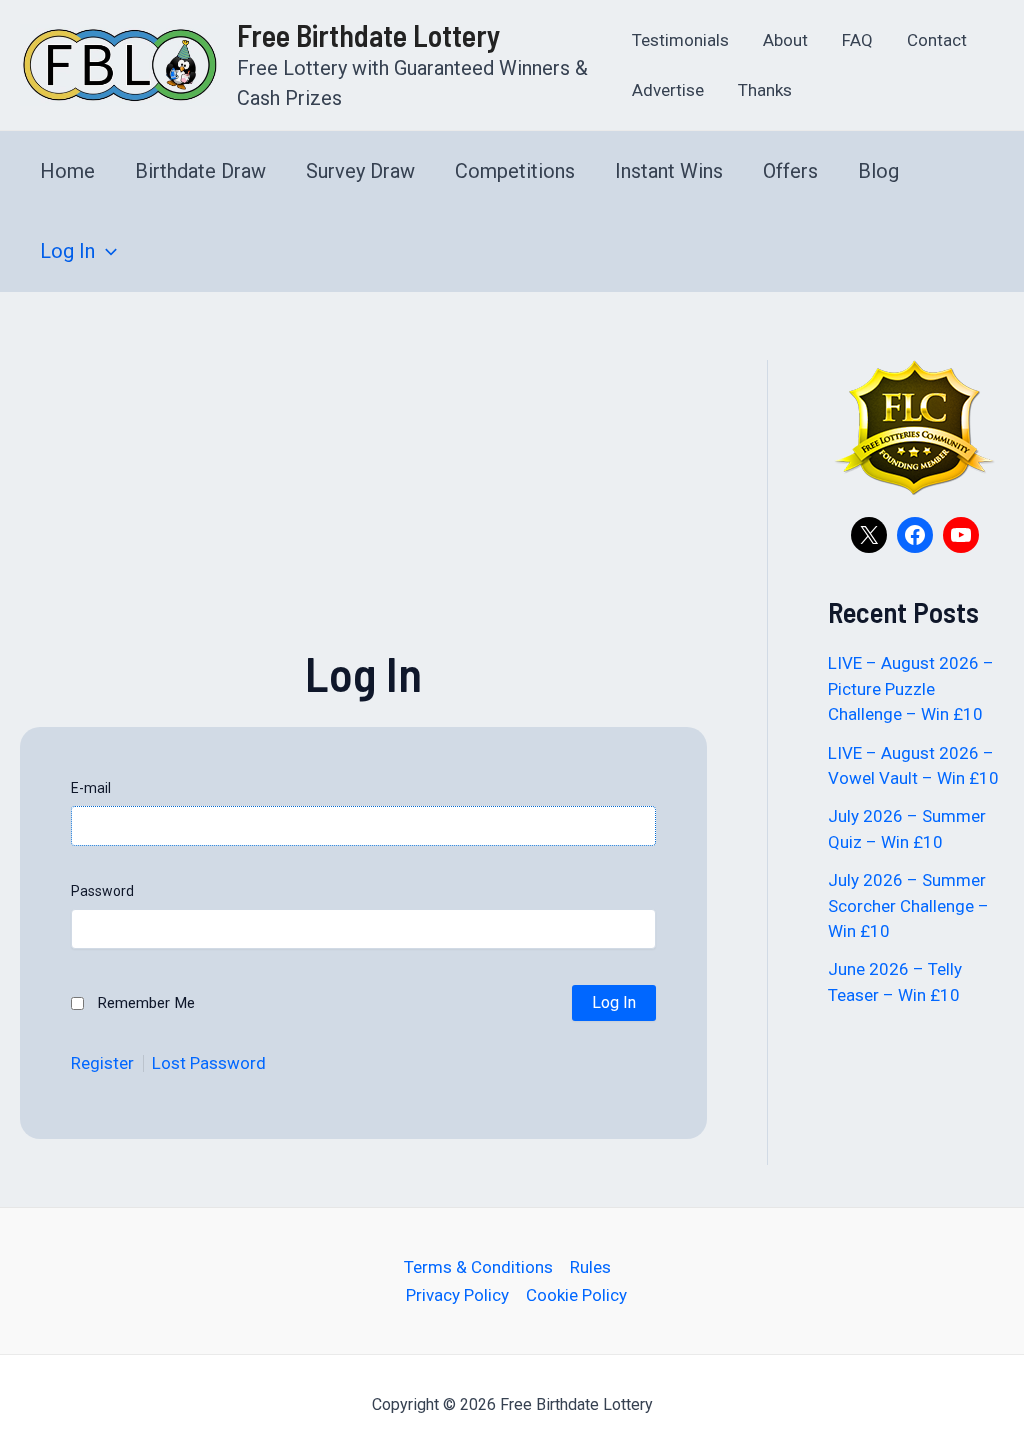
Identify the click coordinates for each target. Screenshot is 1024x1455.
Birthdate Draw (200, 171)
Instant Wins (669, 171)
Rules (590, 1267)
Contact (937, 40)
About (785, 40)
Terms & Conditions (478, 1267)
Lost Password (209, 1063)
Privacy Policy (457, 1295)
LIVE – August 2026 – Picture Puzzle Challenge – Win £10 (911, 688)
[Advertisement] (363, 500)
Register (102, 1063)
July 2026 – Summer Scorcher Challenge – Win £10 (908, 905)
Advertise (668, 90)
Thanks (765, 90)
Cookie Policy (576, 1295)
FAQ (857, 40)
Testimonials (680, 40)
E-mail (91, 788)
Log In (67, 251)
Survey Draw (360, 171)
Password (102, 891)
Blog (878, 171)
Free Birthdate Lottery (368, 35)
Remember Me (146, 1003)
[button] (106, 251)
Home (67, 171)
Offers (790, 171)
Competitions (515, 171)
